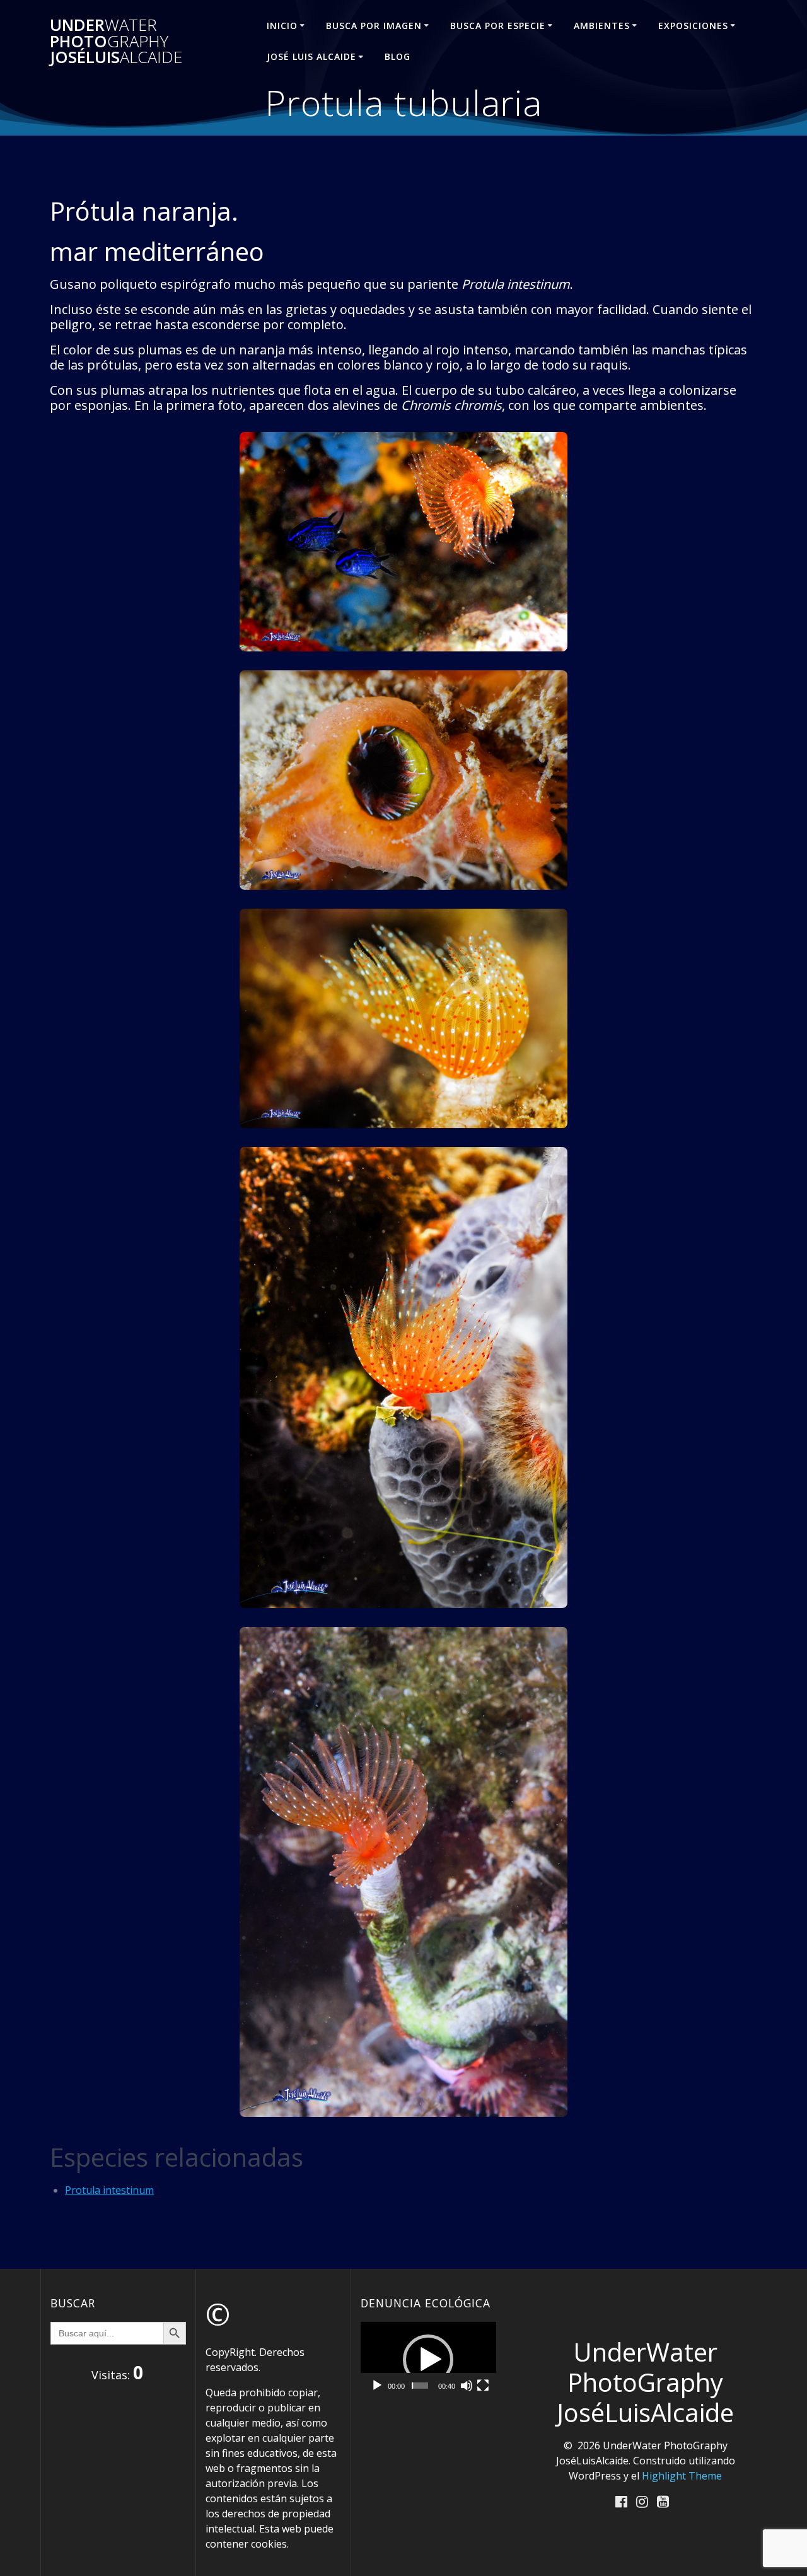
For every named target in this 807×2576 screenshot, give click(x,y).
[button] (428, 2360)
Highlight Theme (682, 2476)
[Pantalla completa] (483, 2386)
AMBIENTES (602, 26)
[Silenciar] (467, 2386)
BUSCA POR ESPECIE (498, 26)
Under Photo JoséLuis (116, 41)
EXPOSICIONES (693, 26)
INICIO (282, 26)
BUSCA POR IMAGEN (374, 26)
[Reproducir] (377, 2386)
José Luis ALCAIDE (311, 56)
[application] (428, 2360)
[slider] (420, 2386)
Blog (398, 56)
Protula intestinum (109, 2190)
